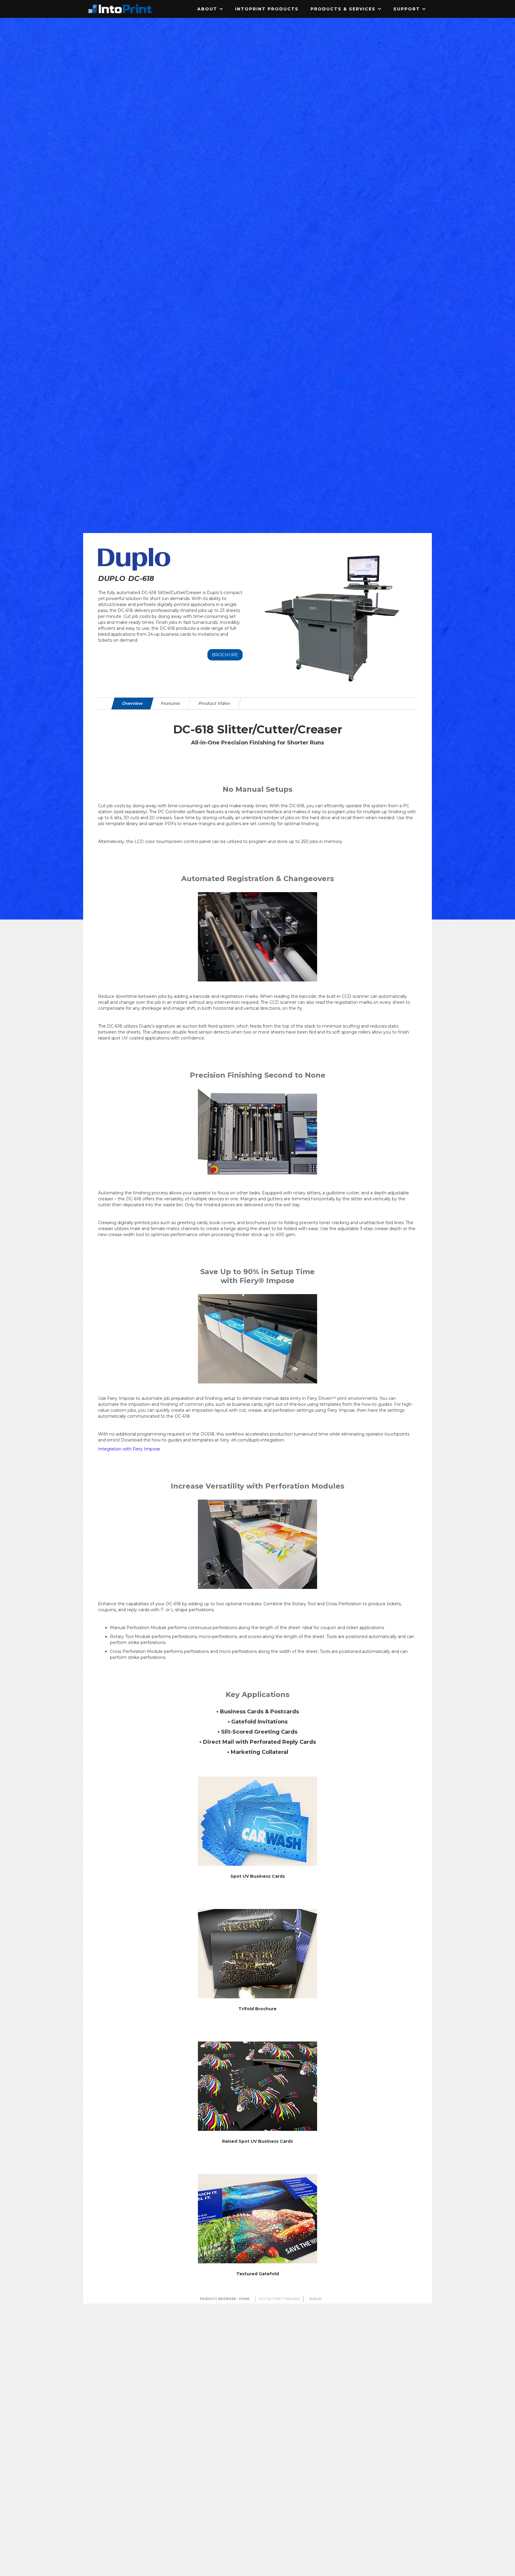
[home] (120, 9)
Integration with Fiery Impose (129, 1449)
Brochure (225, 655)
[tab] (132, 703)
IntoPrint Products (267, 9)
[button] (210, 9)
